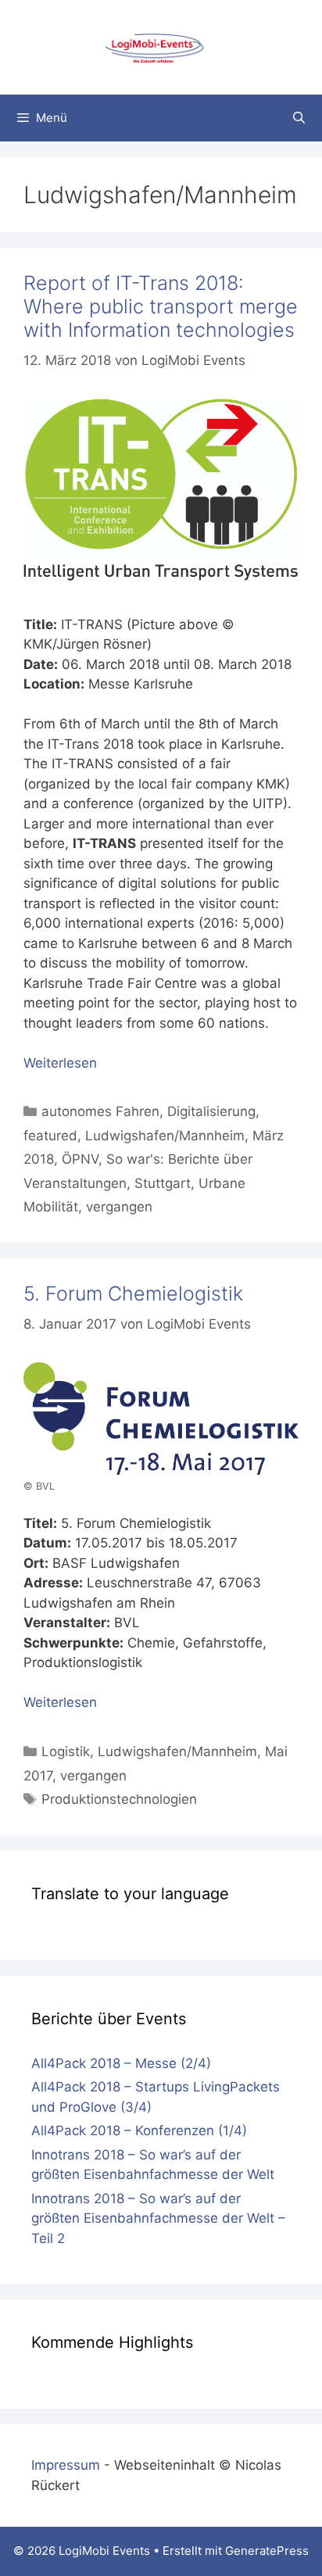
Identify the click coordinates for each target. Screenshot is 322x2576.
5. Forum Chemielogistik (133, 1293)
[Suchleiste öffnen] (299, 118)
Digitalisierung (211, 1111)
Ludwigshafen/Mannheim (165, 1136)
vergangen (119, 1207)
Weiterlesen (60, 1063)
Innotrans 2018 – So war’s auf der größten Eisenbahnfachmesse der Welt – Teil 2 (158, 2218)
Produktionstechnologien (119, 1799)
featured (50, 1136)
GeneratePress (267, 2551)
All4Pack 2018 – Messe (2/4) (121, 2063)
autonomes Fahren (100, 1111)
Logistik (66, 1751)
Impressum (66, 2465)
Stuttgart (163, 1183)
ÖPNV (80, 1159)
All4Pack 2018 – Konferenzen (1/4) (139, 2131)
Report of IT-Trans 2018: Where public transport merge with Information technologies (161, 306)
